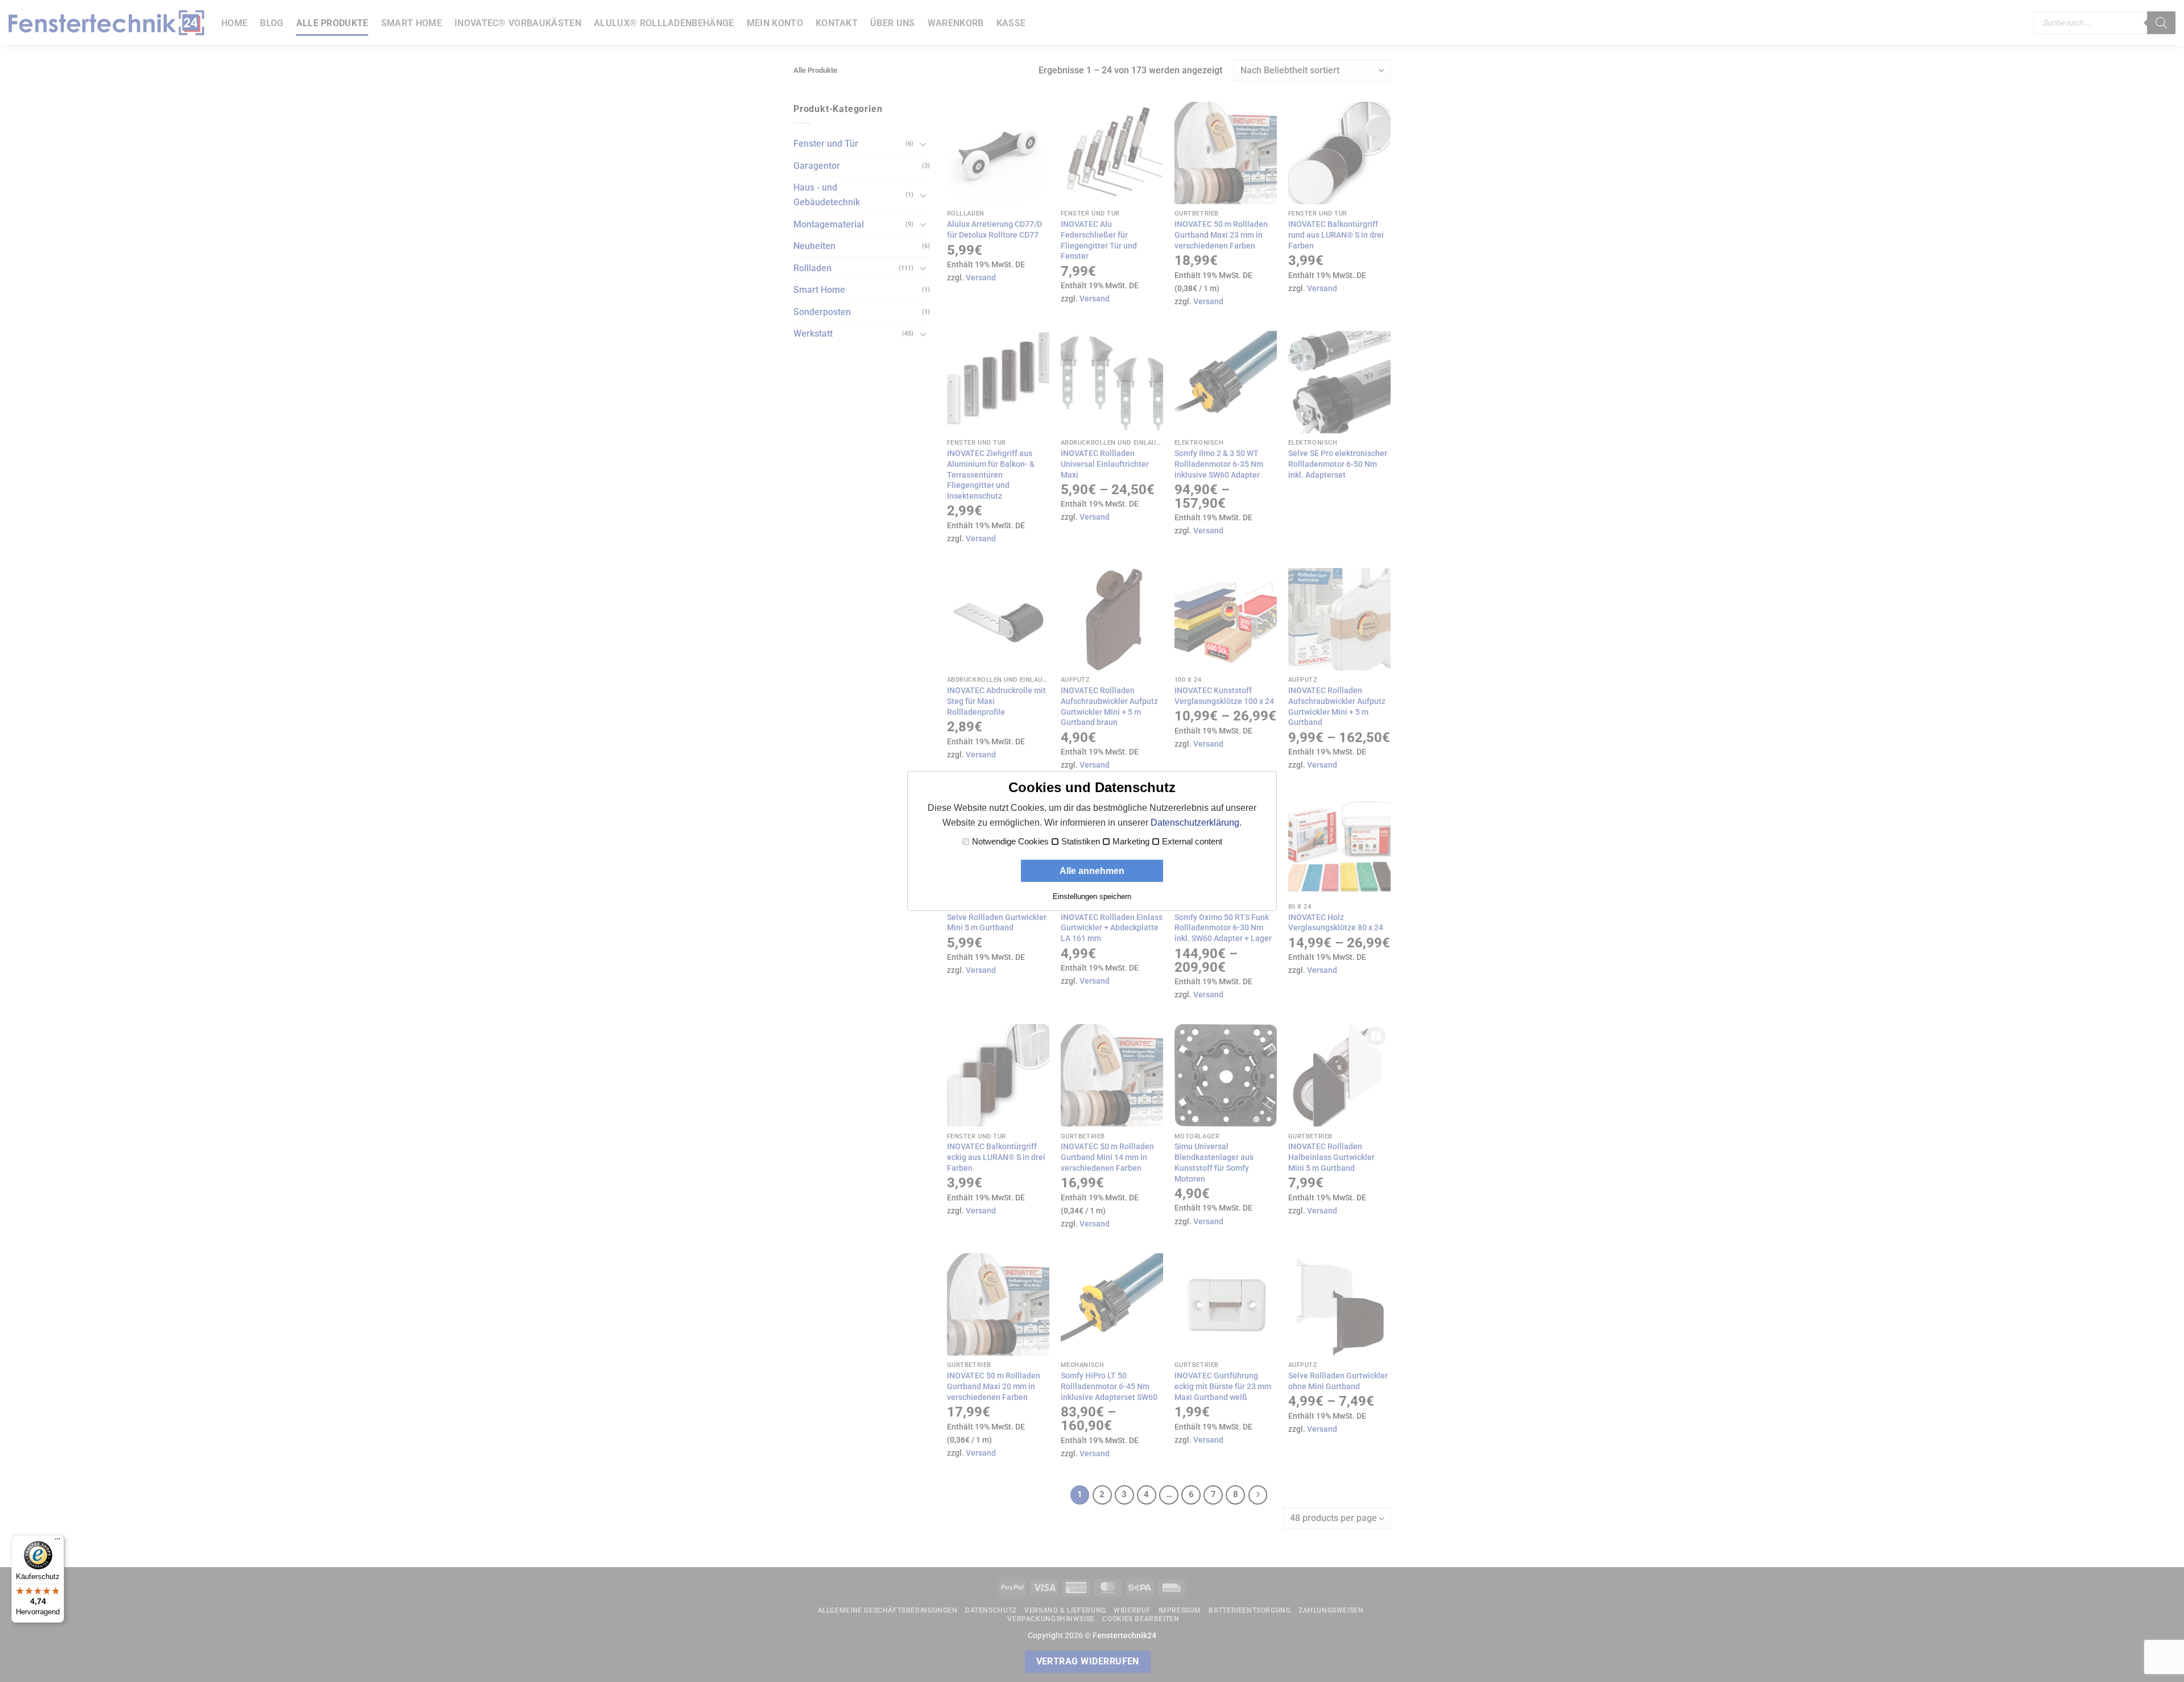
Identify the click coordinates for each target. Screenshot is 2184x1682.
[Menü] (57, 1542)
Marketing (1131, 842)
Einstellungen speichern (1092, 896)
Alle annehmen (1092, 871)
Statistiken (1081, 842)
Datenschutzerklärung (1195, 823)
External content (1192, 842)
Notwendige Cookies (1010, 842)
